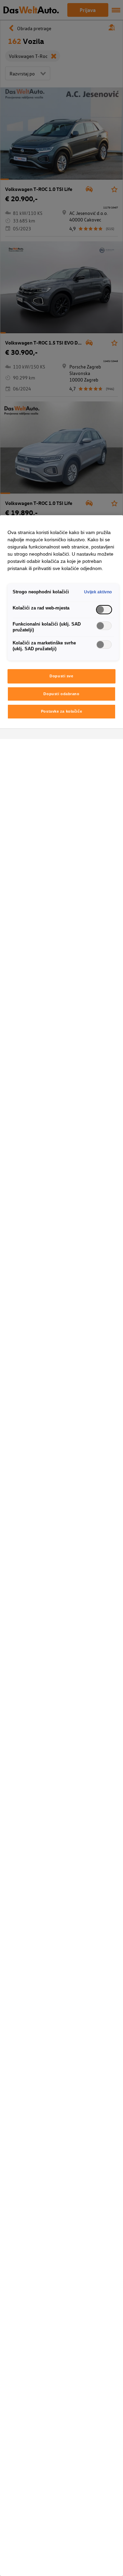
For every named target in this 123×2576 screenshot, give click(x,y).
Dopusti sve (61, 676)
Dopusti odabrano (61, 694)
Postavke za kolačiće (61, 711)
